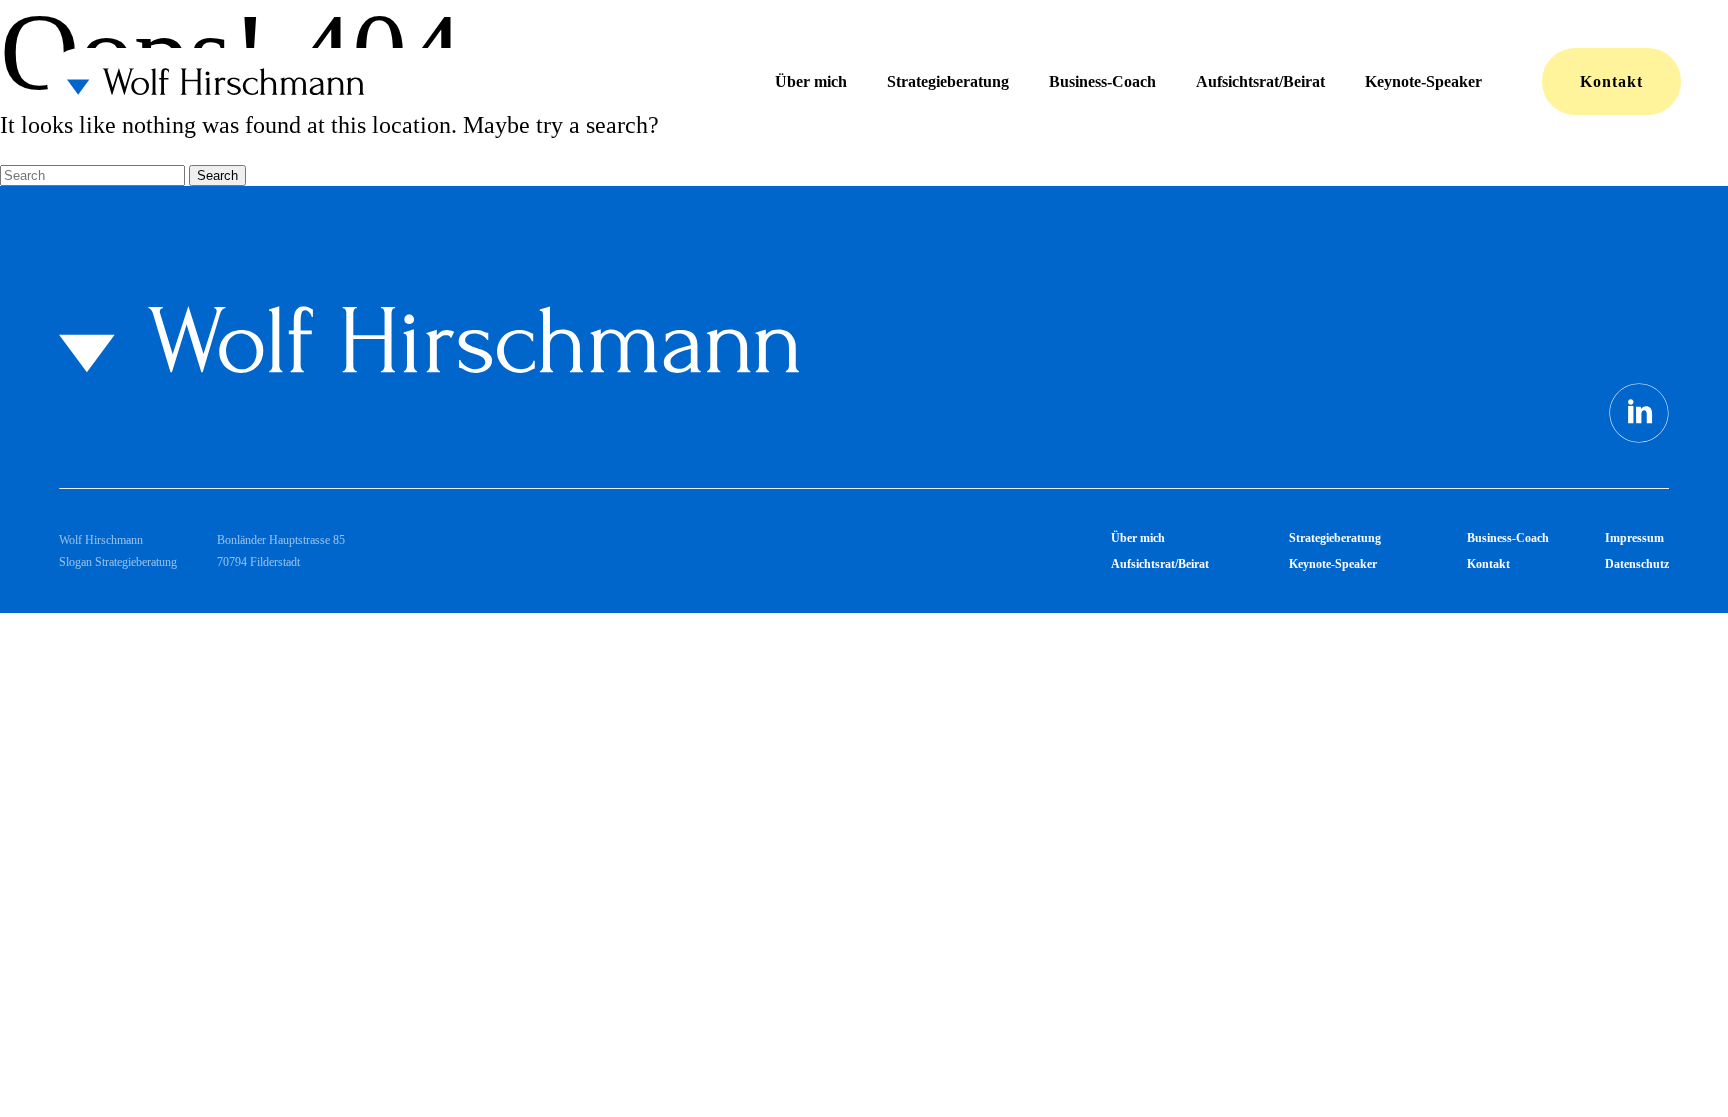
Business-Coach (1102, 81)
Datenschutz (1637, 564)
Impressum (1634, 538)
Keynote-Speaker (1423, 81)
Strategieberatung (948, 81)
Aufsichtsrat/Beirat (1260, 81)
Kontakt (1611, 81)
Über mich (811, 81)
